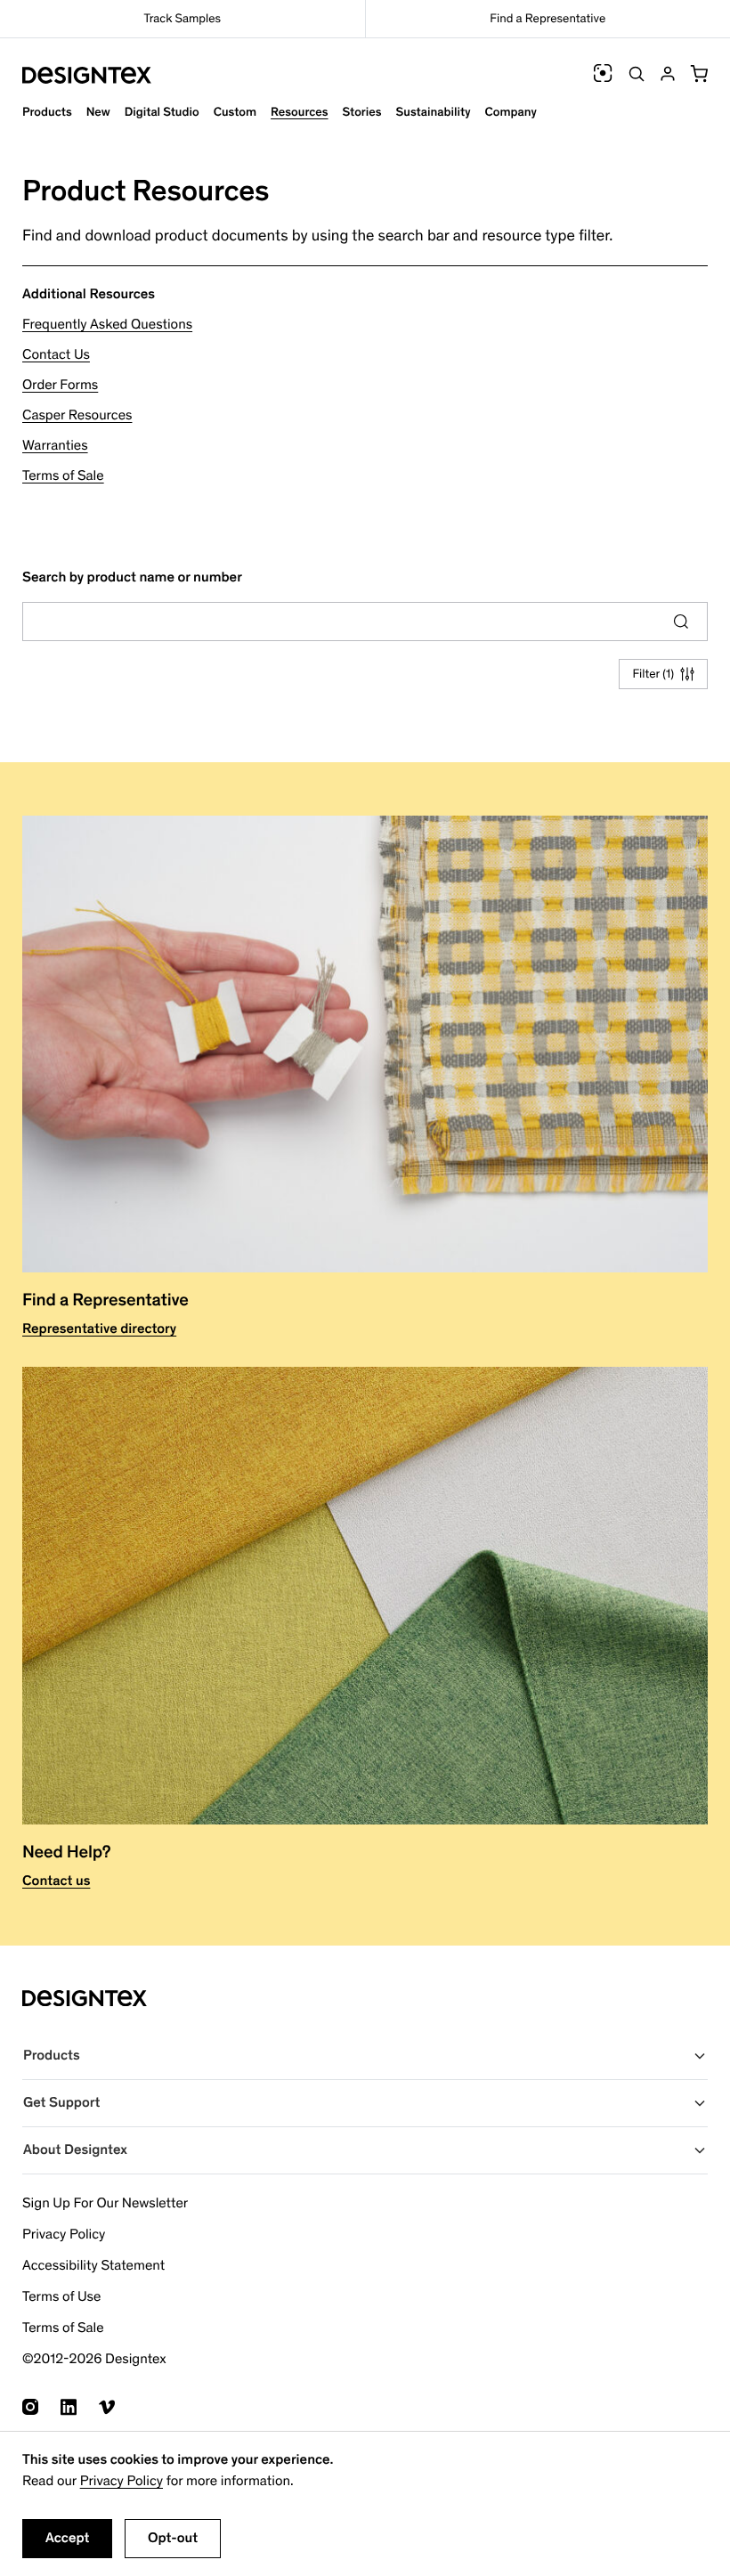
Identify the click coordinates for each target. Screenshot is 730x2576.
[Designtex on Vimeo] (107, 2407)
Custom (235, 112)
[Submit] (681, 622)
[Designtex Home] (87, 75)
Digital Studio (162, 112)
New (98, 112)
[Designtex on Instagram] (30, 2407)
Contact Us (56, 355)
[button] (699, 74)
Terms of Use (61, 2297)
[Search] (637, 74)
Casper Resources (77, 415)
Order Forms (60, 385)
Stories (362, 112)
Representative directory (99, 1329)
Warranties (55, 446)
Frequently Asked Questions (107, 325)
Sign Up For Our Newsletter (105, 2203)
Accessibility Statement (93, 2266)
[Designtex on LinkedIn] (69, 2407)
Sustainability (434, 112)
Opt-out (173, 2538)
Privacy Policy (122, 2481)
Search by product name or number (132, 577)
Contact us (56, 1881)
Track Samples (182, 18)
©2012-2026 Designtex (94, 2359)
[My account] (668, 74)
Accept (67, 2538)
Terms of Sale (63, 476)
